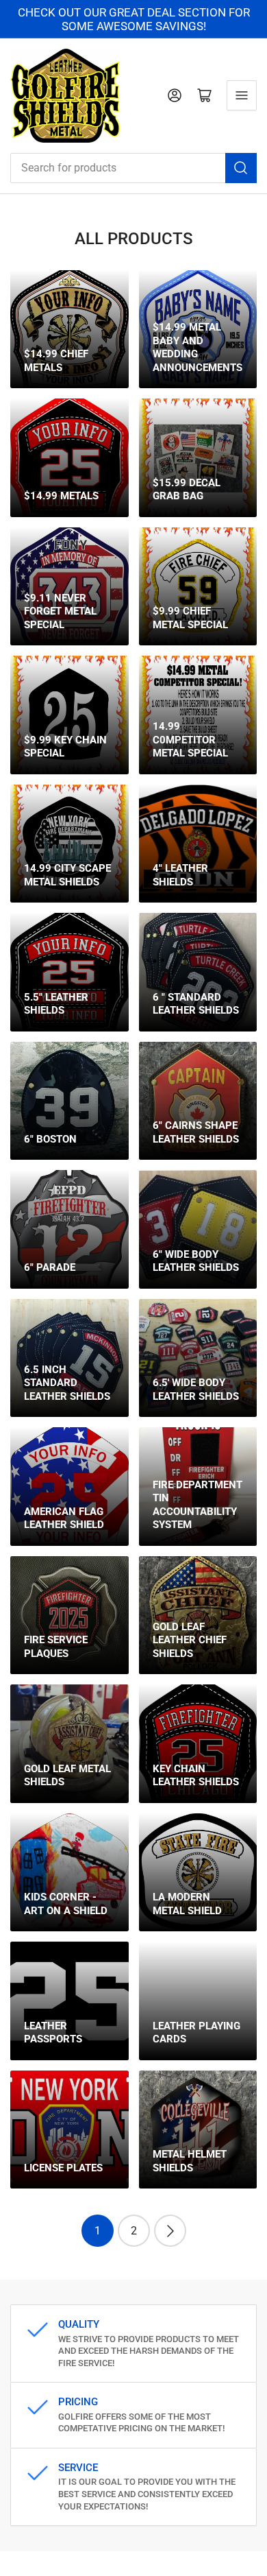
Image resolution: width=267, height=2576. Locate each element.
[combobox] (133, 168)
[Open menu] (242, 95)
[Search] (241, 168)
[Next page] (170, 2231)
